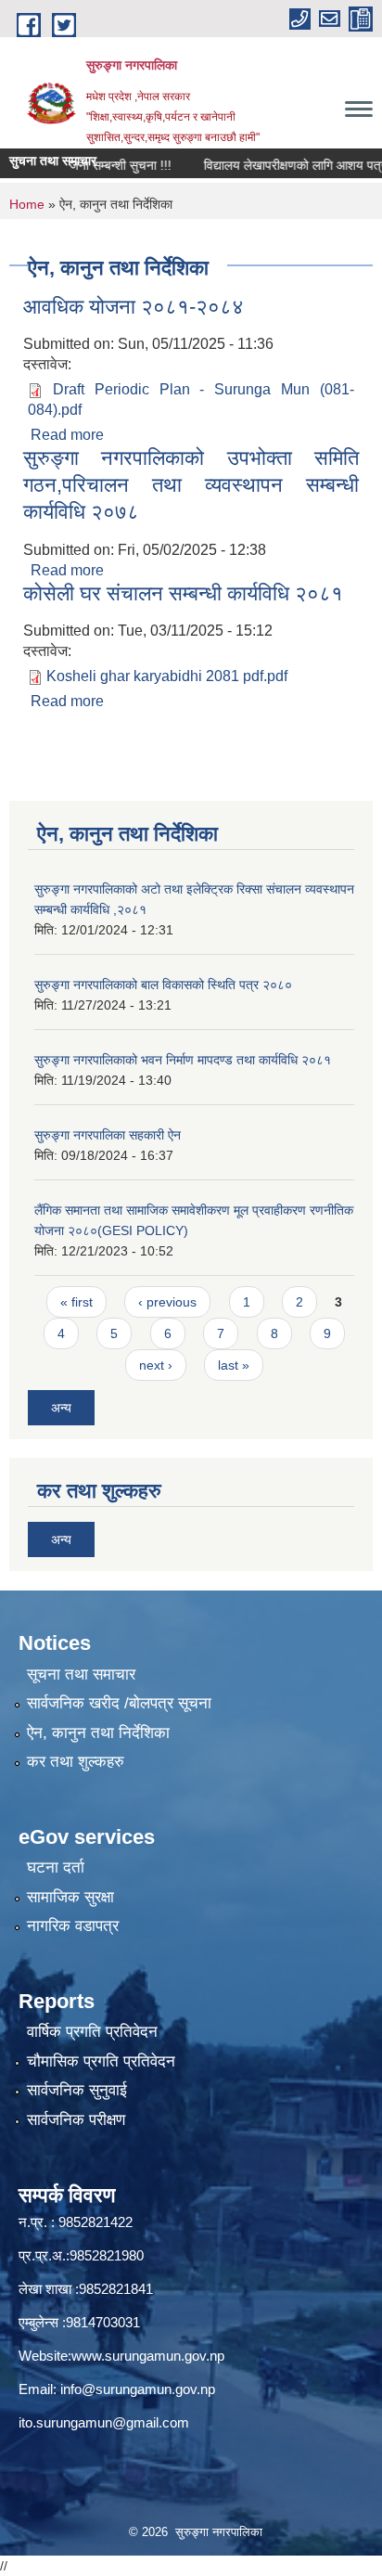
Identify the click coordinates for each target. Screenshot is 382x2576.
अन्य (61, 1408)
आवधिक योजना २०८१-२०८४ (134, 307)
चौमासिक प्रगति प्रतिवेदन (101, 2061)
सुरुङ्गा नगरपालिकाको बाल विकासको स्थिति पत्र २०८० (163, 985)
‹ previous (167, 1302)
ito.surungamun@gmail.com (104, 2422)
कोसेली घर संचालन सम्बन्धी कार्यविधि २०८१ (183, 593)
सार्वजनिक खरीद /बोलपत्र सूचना (119, 1703)
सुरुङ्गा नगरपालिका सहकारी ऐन (108, 1135)
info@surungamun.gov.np (138, 2389)
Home (27, 204)
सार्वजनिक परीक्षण (76, 2120)
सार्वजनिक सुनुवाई (77, 2090)
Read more (67, 435)
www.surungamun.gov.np (148, 2356)
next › (156, 1365)
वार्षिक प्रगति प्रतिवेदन (92, 2032)
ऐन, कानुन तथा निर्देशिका (98, 1733)
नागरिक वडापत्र (73, 1926)
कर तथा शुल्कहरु (76, 1762)
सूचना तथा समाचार (81, 1674)
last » (234, 1365)
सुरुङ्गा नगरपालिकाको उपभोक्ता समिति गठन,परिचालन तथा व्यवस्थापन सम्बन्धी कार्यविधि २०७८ (191, 484)
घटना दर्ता (56, 1868)
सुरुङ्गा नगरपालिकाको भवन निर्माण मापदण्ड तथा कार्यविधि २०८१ (183, 1060)
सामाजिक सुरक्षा (70, 1897)
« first (76, 1302)
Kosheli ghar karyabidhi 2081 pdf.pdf (167, 676)
